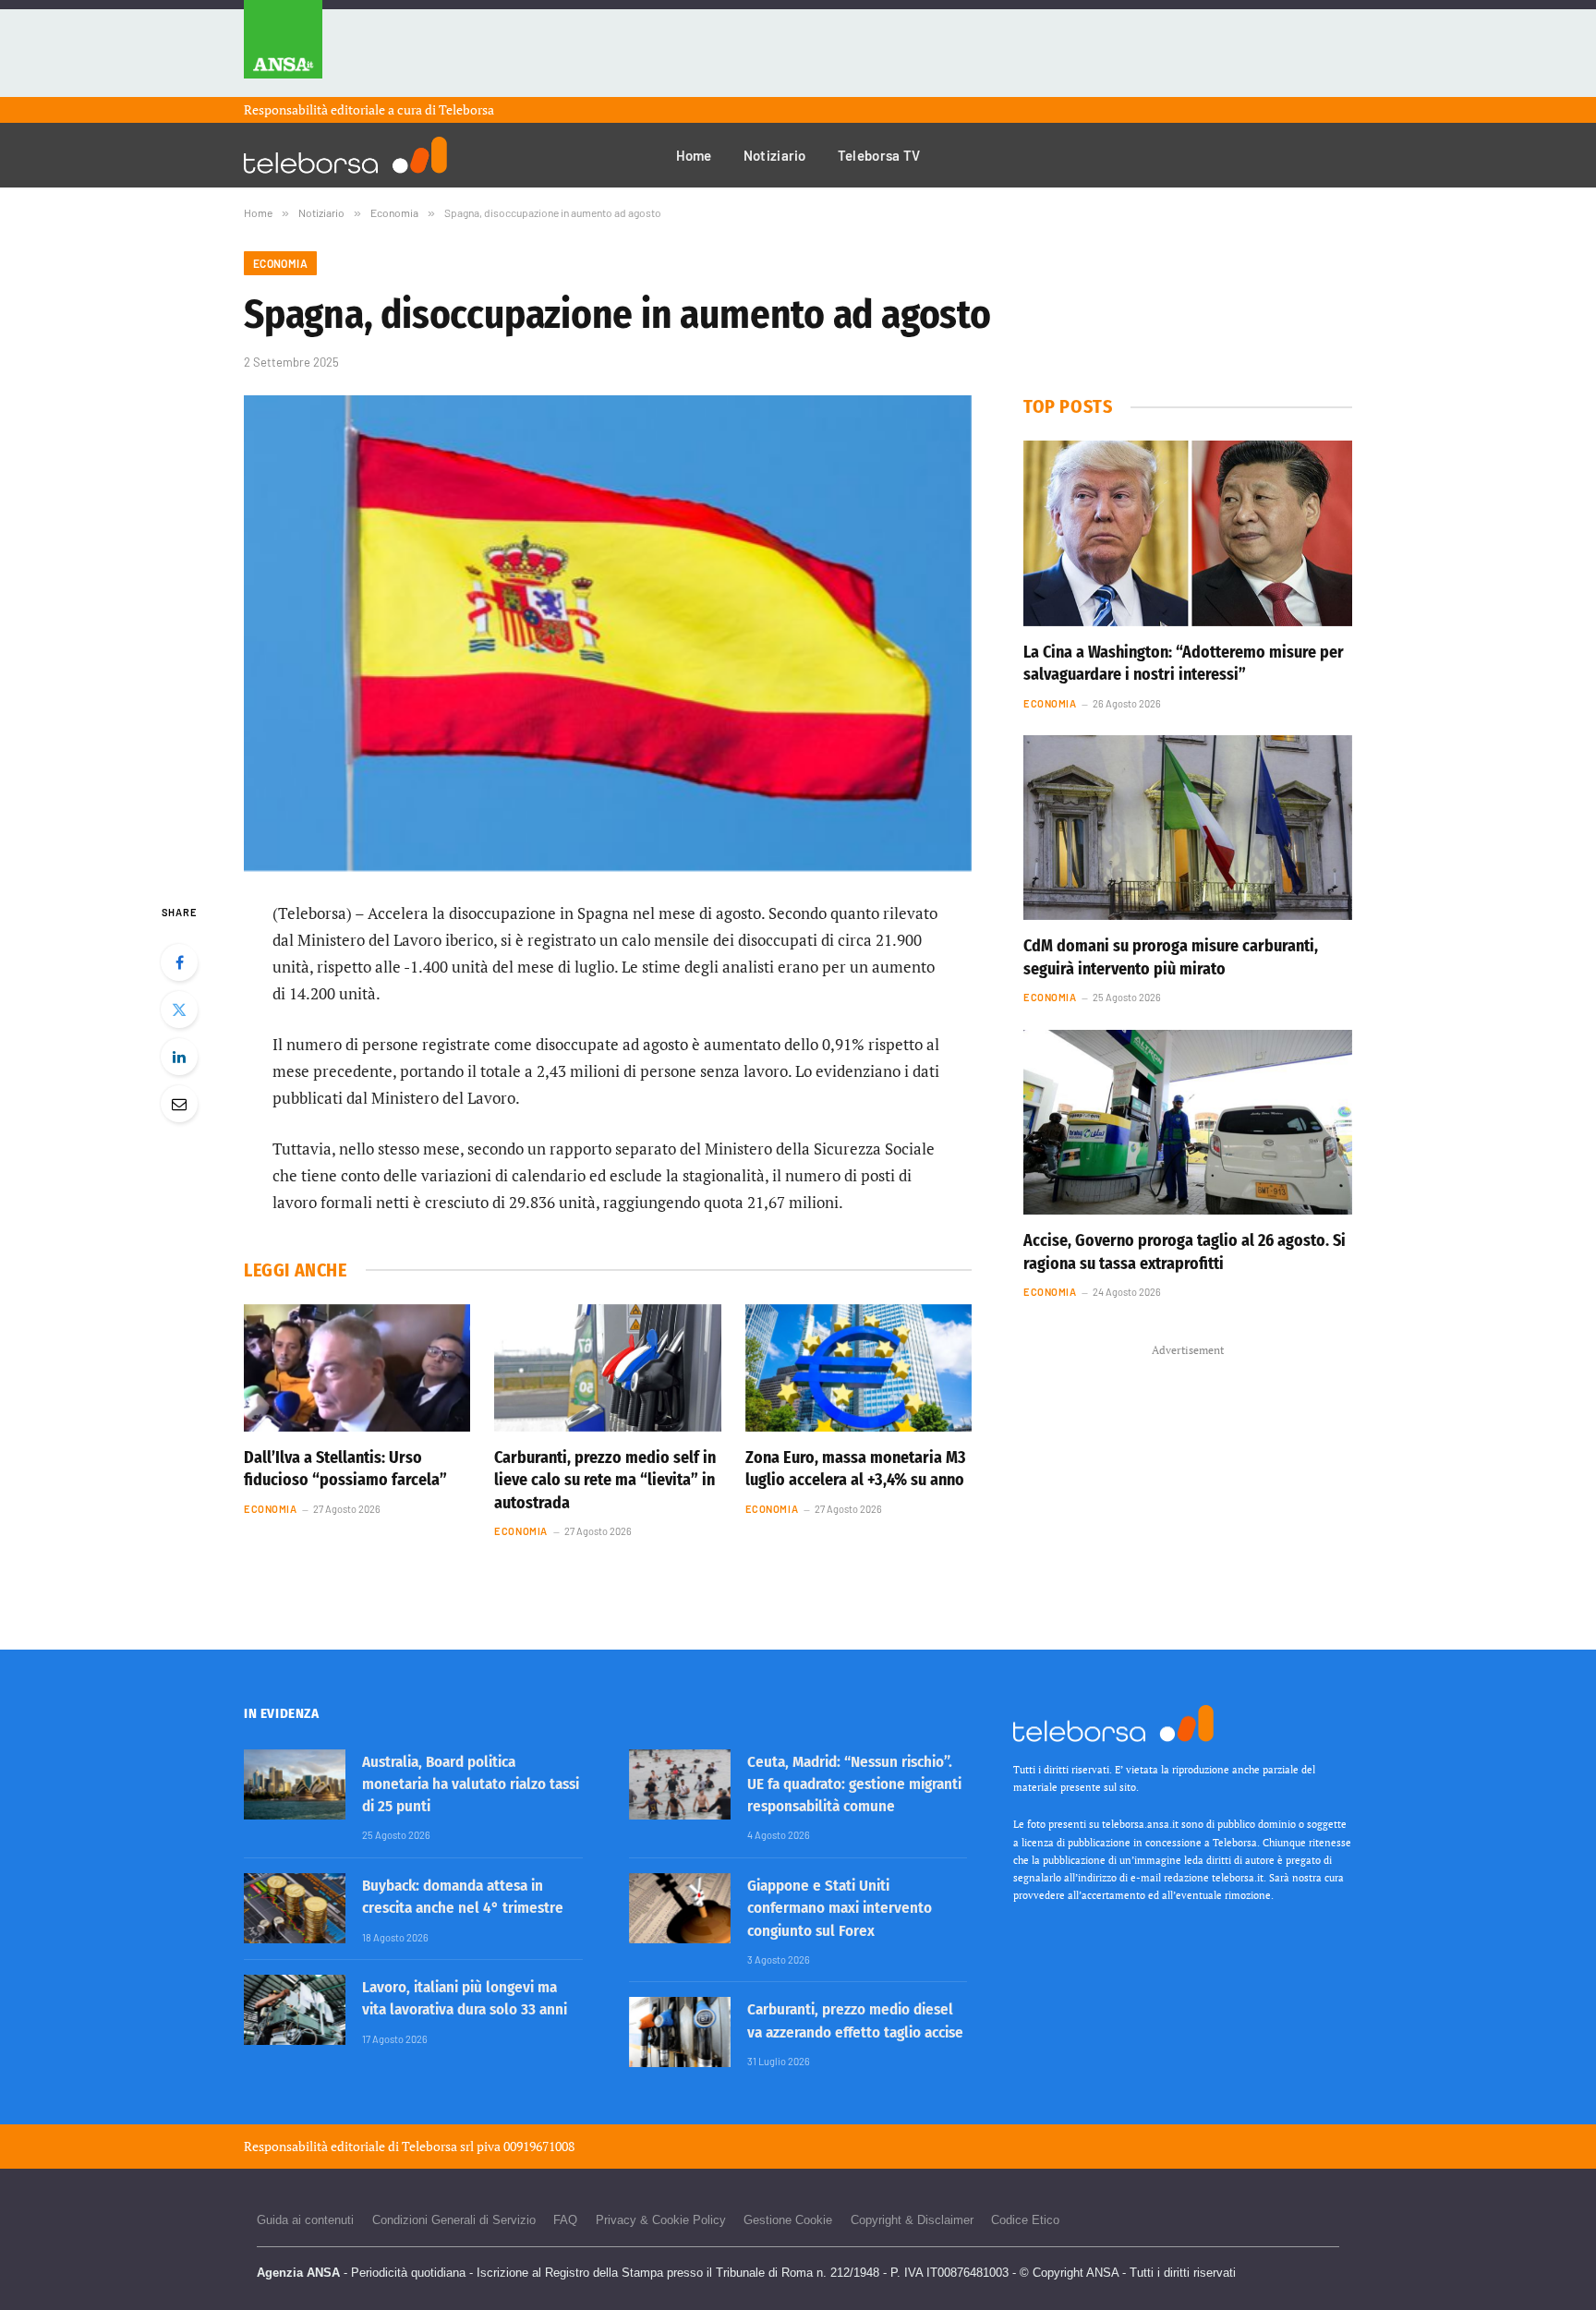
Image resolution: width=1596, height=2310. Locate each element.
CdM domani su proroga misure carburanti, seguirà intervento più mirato (1171, 957)
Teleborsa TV (879, 155)
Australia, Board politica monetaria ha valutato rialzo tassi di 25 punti (471, 1784)
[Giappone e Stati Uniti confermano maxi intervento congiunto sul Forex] (680, 1908)
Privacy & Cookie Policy (661, 2220)
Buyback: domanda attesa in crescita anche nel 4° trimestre (463, 1897)
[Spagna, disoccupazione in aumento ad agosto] (608, 633)
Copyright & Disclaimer (912, 2220)
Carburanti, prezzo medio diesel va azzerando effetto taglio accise (855, 2020)
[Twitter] (179, 1010)
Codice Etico (1025, 2220)
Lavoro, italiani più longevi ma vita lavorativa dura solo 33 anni (465, 1998)
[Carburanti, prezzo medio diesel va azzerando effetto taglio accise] (680, 2032)
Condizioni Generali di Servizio (454, 2220)
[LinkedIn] (179, 1057)
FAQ (565, 2220)
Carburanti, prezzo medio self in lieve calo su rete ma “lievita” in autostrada (605, 1480)
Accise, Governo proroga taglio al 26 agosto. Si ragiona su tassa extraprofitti (1185, 1252)
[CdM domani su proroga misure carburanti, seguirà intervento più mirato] (1188, 828)
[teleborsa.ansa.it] (345, 155)
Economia (280, 263)
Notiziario (775, 155)
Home (694, 155)
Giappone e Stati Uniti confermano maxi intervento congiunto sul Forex (840, 1908)
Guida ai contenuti (305, 2220)
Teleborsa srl (438, 2146)
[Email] (179, 1104)
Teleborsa (466, 109)
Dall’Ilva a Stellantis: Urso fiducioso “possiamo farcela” (345, 1469)
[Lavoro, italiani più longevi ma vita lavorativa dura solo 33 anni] (295, 2010)
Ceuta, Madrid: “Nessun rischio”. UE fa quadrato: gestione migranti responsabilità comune (854, 1784)
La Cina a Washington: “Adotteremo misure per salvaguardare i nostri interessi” (1184, 663)
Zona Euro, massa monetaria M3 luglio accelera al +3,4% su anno (856, 1469)
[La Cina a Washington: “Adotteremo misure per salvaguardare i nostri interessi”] (1188, 533)
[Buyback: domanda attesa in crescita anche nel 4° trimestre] (295, 1908)
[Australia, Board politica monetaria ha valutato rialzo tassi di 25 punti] (295, 1784)
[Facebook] (179, 962)
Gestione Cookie (788, 2220)
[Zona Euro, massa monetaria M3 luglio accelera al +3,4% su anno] (858, 1368)
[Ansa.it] (283, 48)
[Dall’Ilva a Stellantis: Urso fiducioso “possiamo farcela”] (357, 1368)
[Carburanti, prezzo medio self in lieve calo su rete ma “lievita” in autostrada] (607, 1368)
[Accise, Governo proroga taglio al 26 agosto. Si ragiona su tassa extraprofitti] (1188, 1122)
